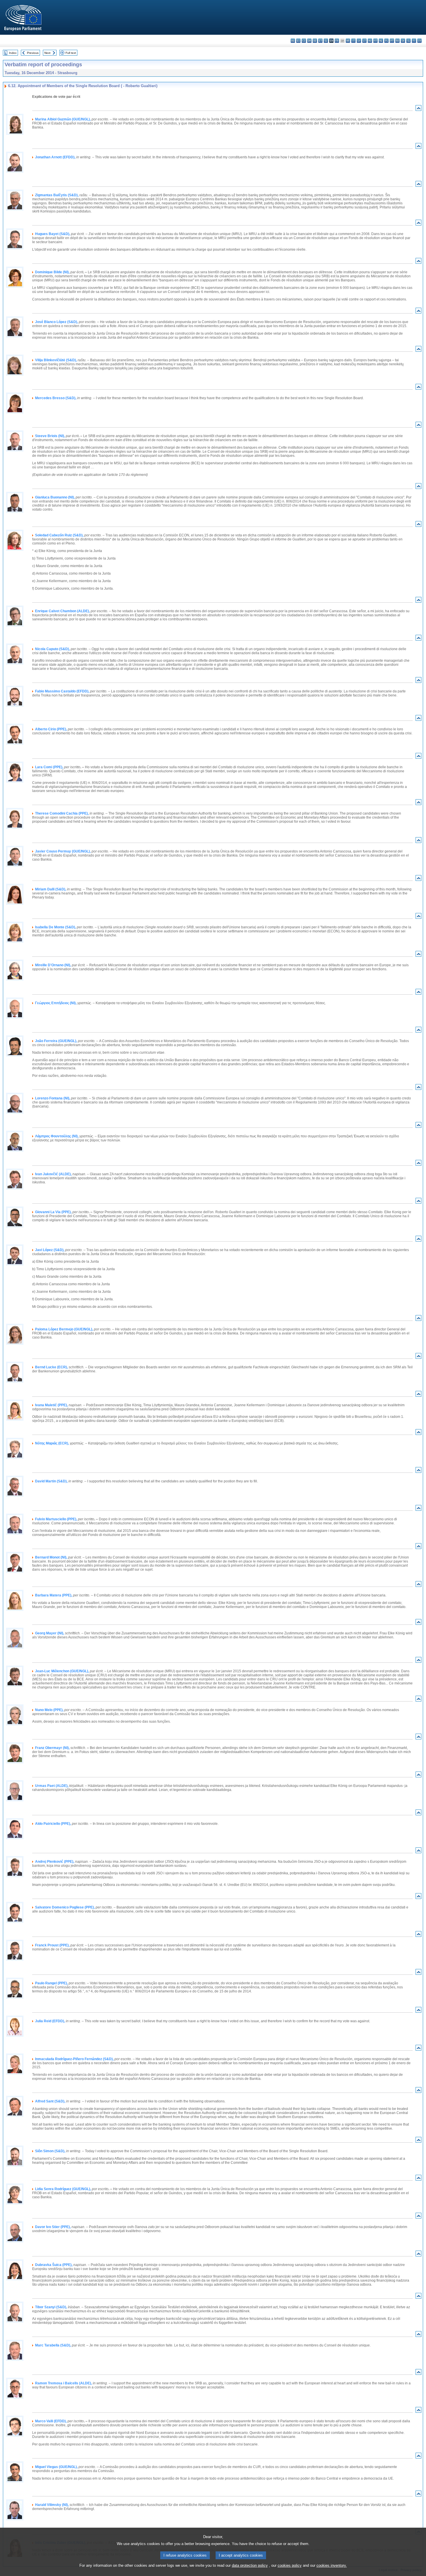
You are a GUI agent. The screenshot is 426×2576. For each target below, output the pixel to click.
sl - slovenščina (408, 41)
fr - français (337, 41)
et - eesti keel (320, 41)
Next (47, 53)
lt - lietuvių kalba (364, 41)
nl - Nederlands (381, 41)
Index (13, 53)
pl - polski (386, 41)
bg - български (293, 41)
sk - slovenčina (403, 41)
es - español (298, 41)
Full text (71, 53)
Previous (33, 53)
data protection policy (250, 2565)
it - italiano (353, 41)
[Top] (418, 109)
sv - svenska (419, 41)
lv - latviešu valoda (359, 41)
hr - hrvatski (348, 41)
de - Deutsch (315, 41)
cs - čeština (304, 41)
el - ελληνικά (326, 41)
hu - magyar (370, 41)
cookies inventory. (332, 2565)
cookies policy (290, 2565)
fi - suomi (414, 41)
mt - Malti (375, 41)
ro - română (397, 41)
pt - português (392, 41)
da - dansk (309, 41)
